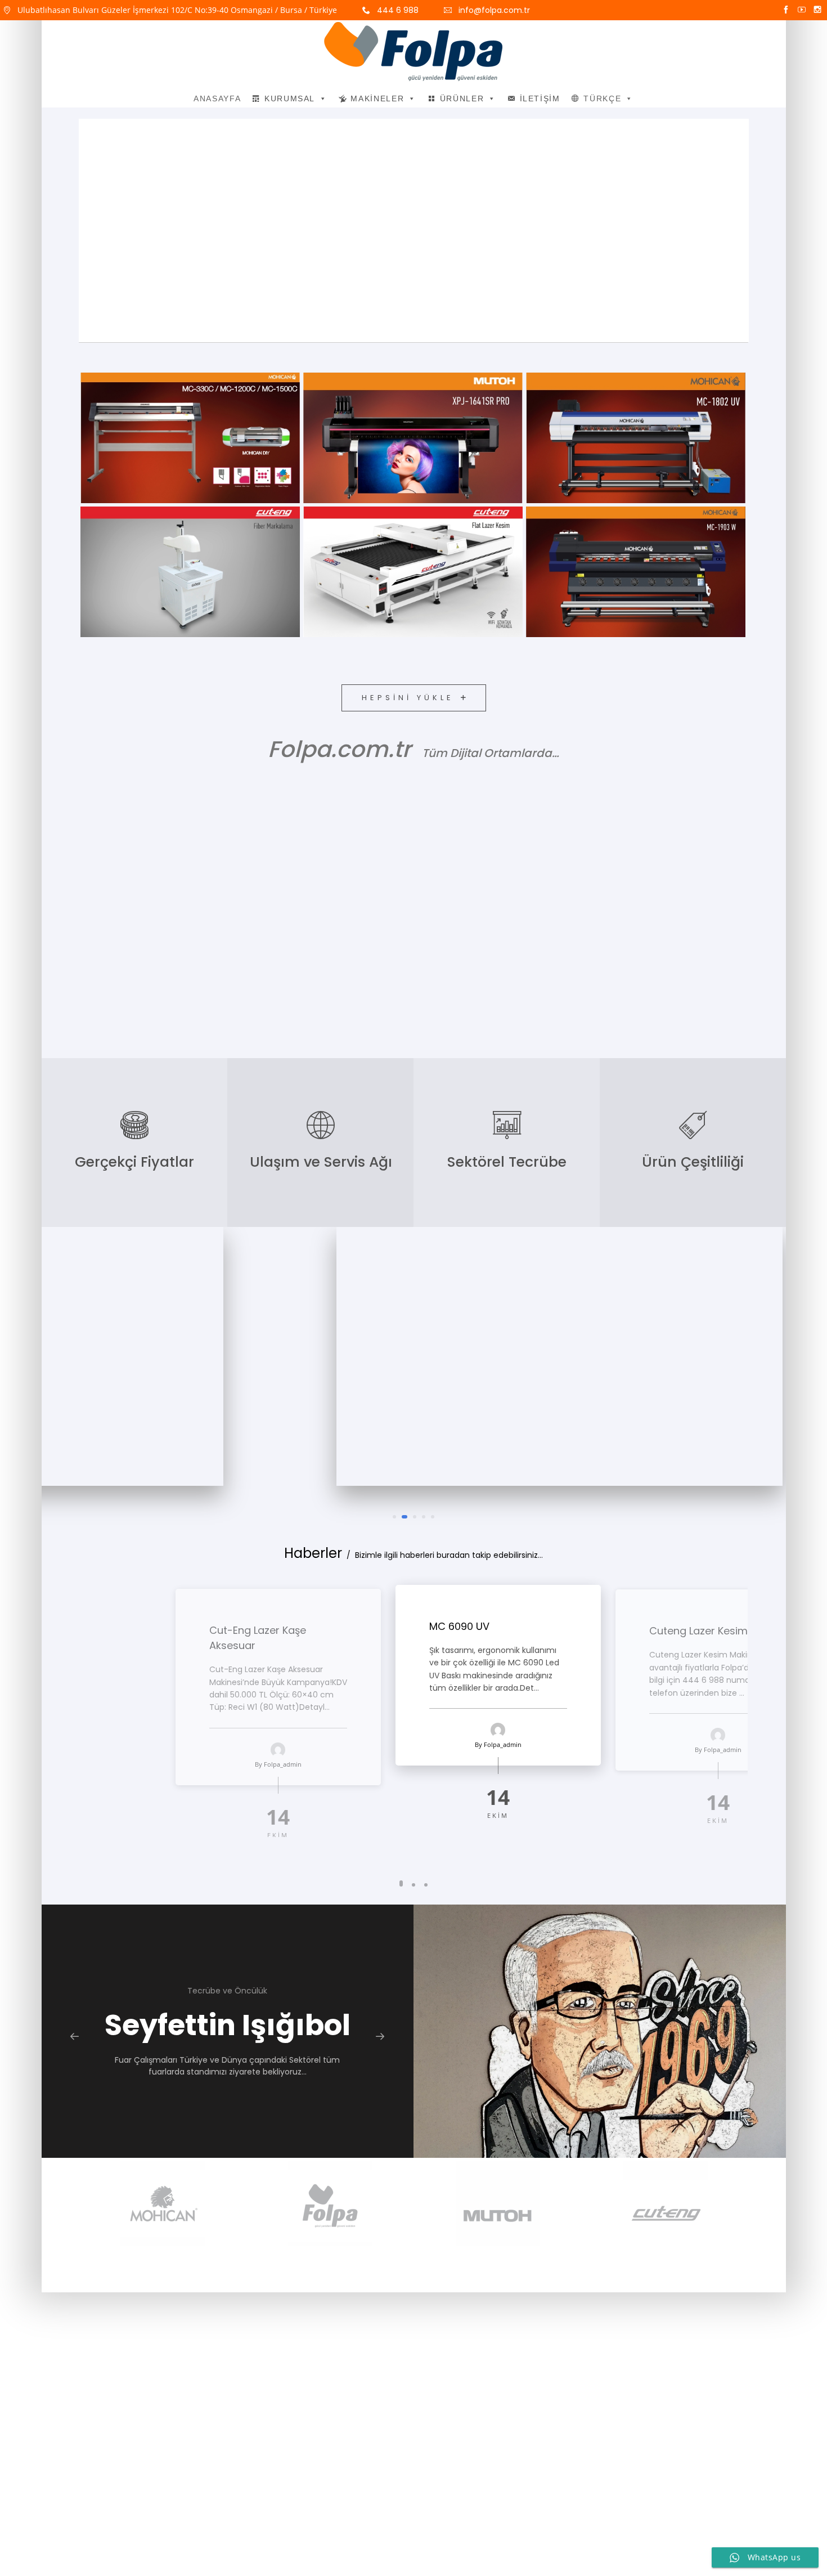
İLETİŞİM (540, 98)
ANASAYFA (217, 98)
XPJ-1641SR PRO (308, 445)
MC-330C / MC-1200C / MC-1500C (88, 436)
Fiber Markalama (87, 579)
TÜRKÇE (602, 98)
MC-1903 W (531, 587)
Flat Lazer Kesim (301, 579)
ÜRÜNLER (462, 98)
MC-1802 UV (534, 453)
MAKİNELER (377, 98)
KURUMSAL (290, 98)
